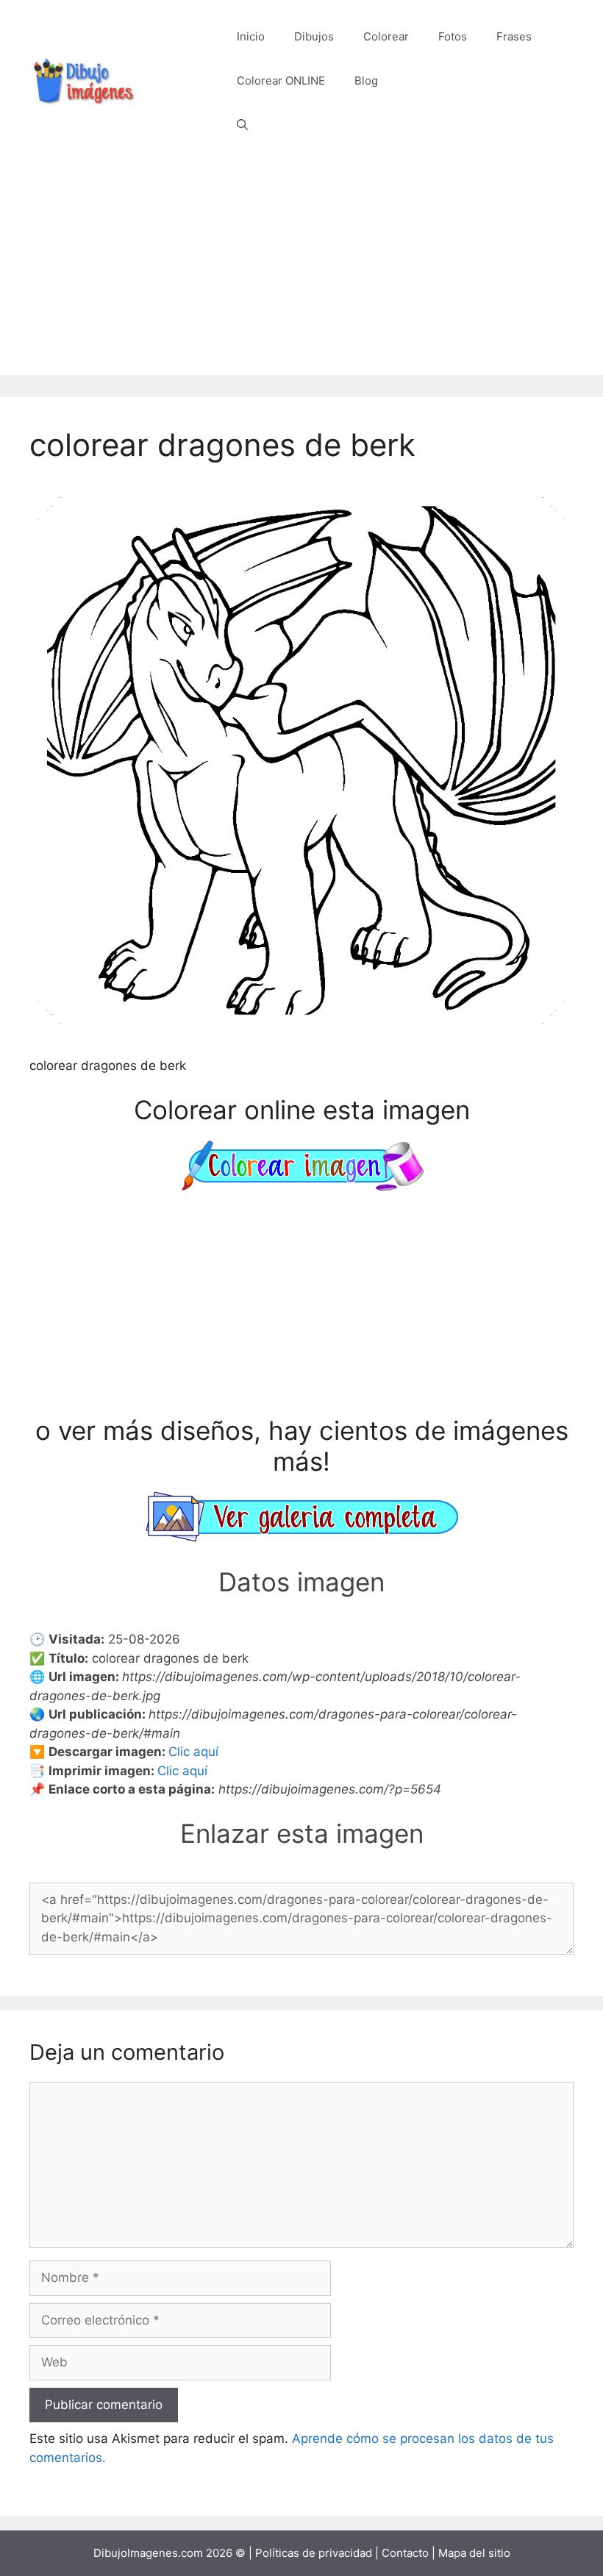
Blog (366, 81)
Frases (514, 36)
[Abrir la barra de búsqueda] (242, 125)
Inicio (251, 36)
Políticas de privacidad (314, 2553)
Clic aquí (193, 1752)
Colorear (386, 36)
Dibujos (314, 36)
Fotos (453, 36)
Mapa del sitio (474, 2553)
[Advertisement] (301, 272)
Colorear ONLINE (281, 81)
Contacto (405, 2553)
